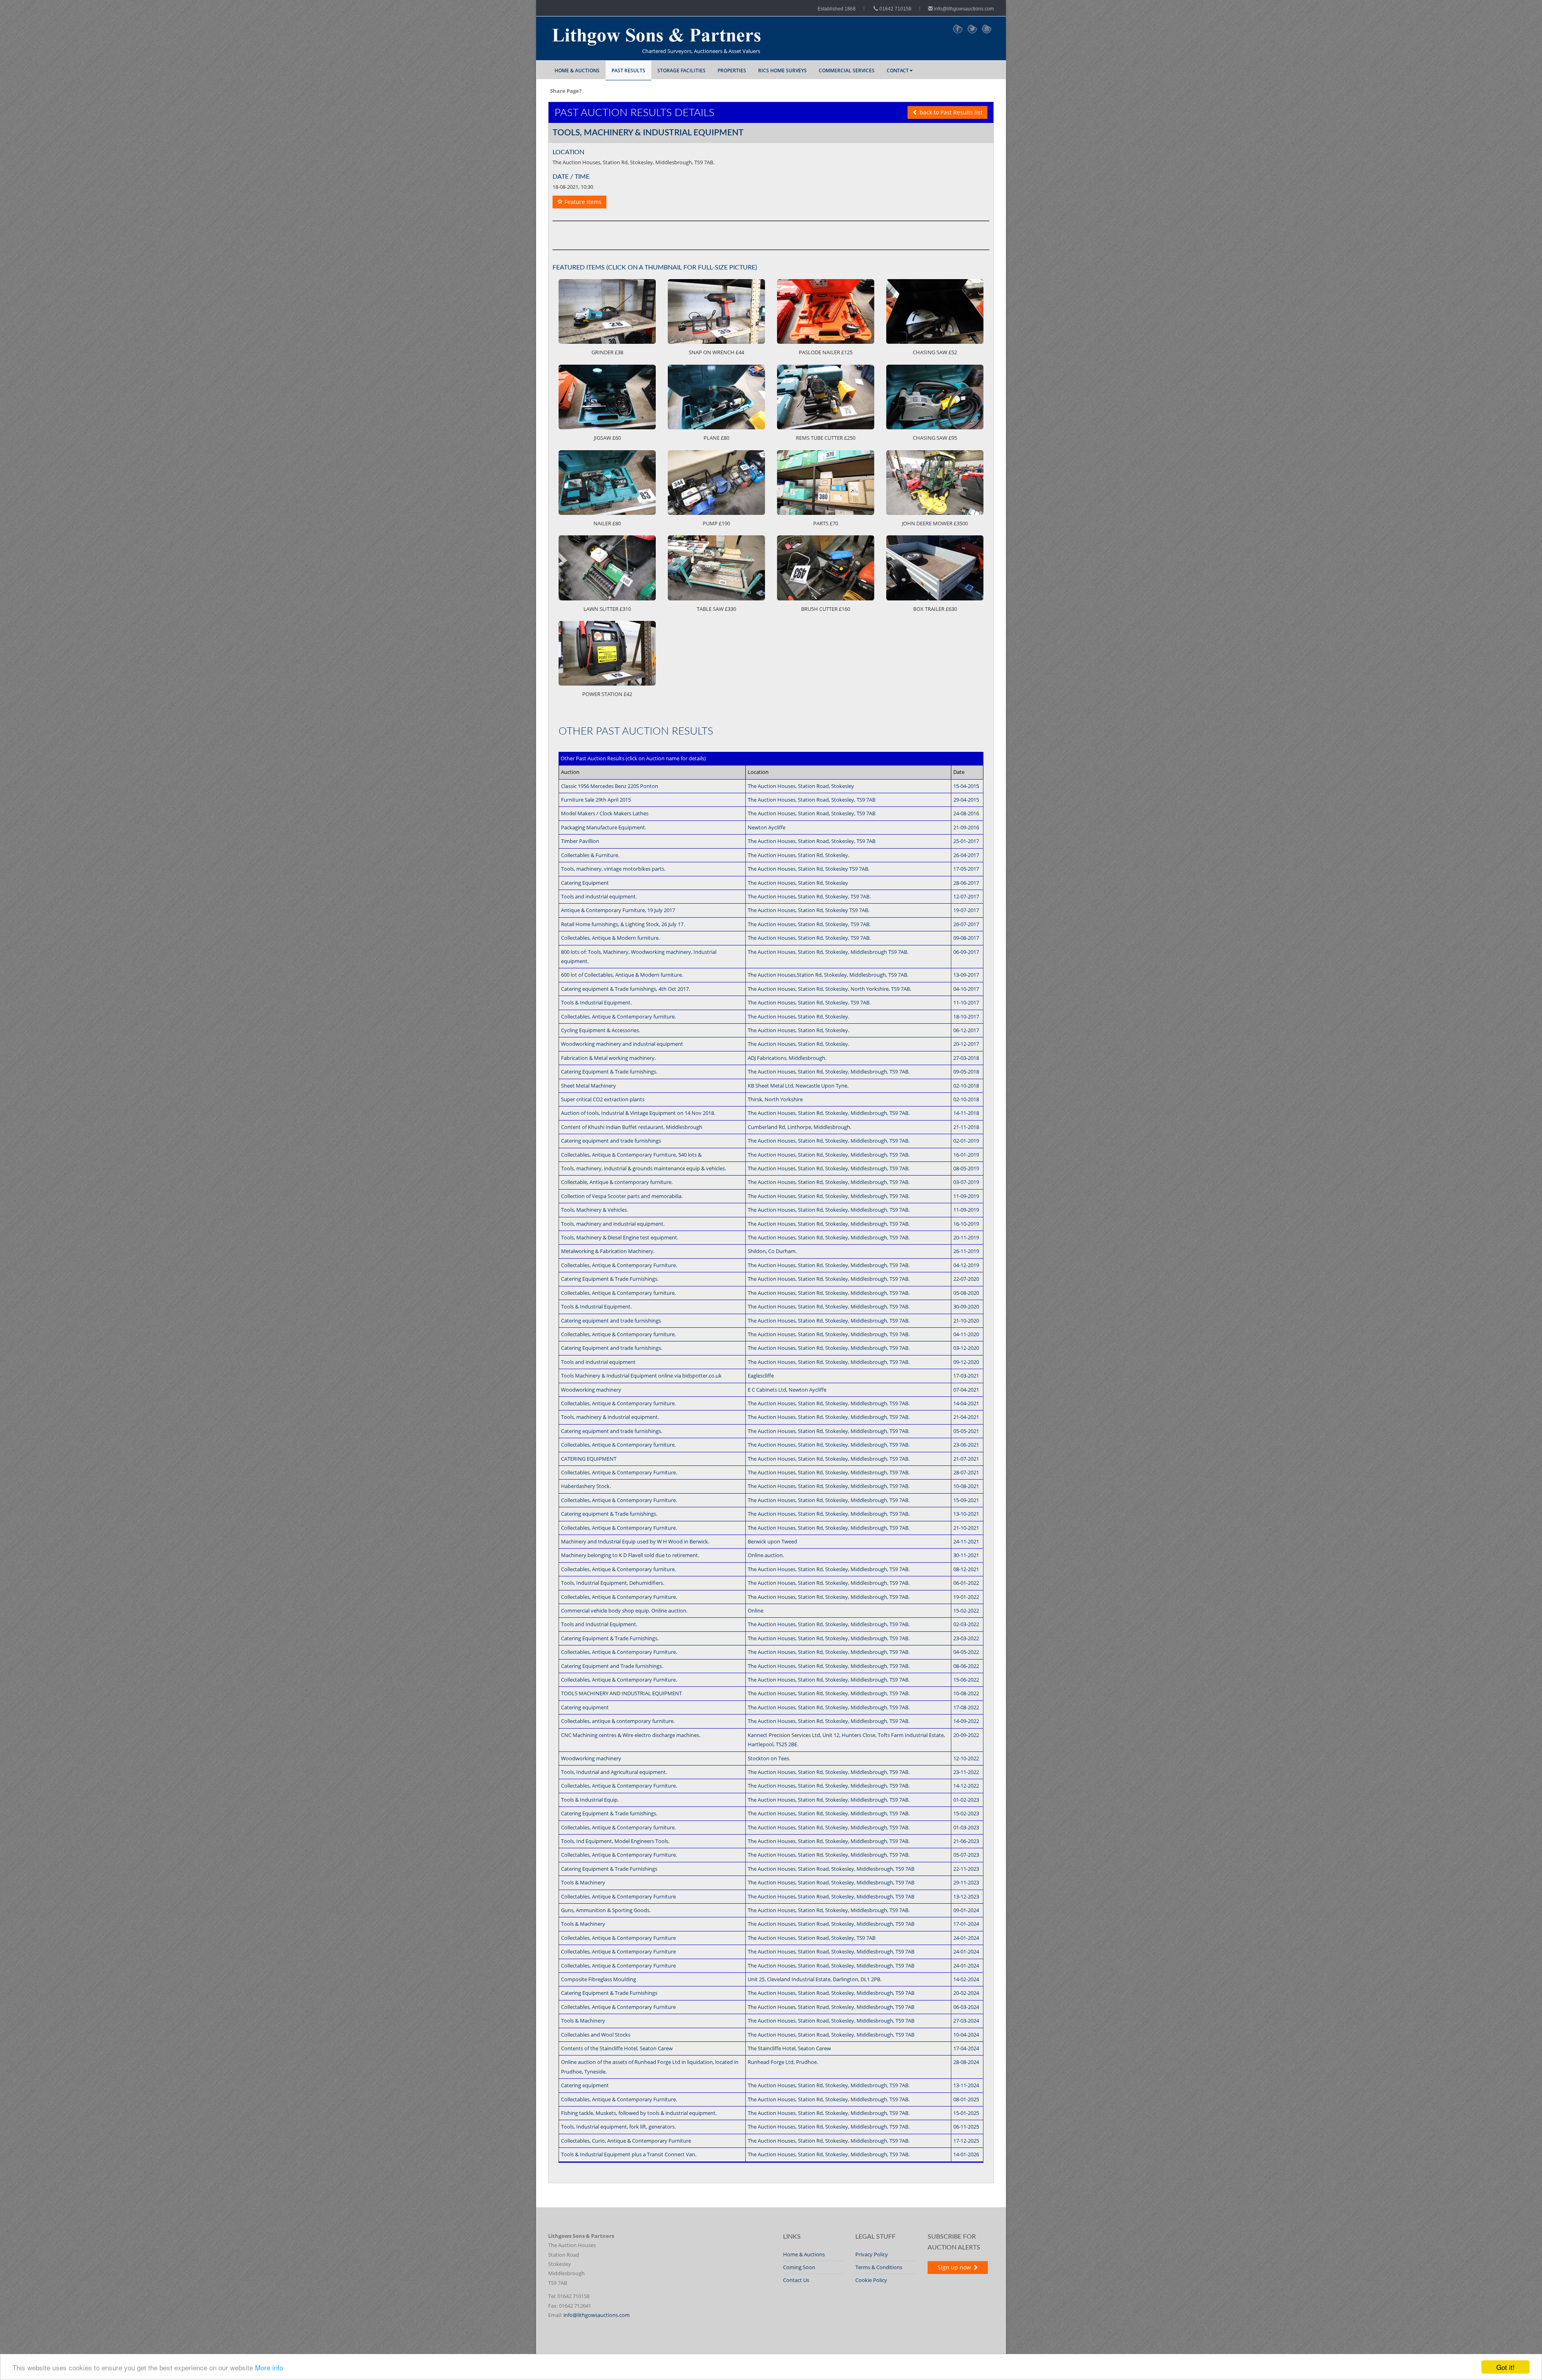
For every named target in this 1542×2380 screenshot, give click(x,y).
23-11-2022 (966, 1772)
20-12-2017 (966, 1044)
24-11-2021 (966, 1541)
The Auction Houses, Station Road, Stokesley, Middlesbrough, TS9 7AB (831, 1869)
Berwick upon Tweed (772, 1541)
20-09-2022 (966, 1735)
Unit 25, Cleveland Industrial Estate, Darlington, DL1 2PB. (815, 1979)
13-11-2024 (966, 2085)
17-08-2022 (966, 1707)
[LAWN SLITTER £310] (607, 568)
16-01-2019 (966, 1155)
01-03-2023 (966, 1827)
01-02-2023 (966, 1800)
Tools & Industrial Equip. (590, 1800)
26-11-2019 (966, 1251)
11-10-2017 (966, 1002)
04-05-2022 (966, 1652)
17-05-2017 (966, 869)
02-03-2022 (966, 1624)
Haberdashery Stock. (586, 1486)
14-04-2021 (966, 1403)
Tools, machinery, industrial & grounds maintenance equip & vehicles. (644, 1168)
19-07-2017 (966, 910)
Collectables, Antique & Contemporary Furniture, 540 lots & (631, 1155)
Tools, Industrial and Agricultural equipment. (614, 1772)
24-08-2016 (966, 813)
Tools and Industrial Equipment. (599, 1624)
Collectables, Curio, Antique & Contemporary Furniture (626, 2141)
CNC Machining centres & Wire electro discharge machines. (631, 1735)
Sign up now (955, 2267)
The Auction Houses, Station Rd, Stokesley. (799, 855)
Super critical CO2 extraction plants (603, 1099)
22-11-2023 (966, 1869)
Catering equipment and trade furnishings (611, 1141)
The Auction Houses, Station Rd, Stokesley (798, 883)
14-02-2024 (966, 1979)
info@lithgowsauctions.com (963, 9)
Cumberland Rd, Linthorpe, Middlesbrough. (800, 1127)
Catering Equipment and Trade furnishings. (612, 1666)
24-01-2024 (966, 1938)
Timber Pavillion (580, 841)
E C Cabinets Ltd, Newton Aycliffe (787, 1390)
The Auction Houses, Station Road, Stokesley (801, 786)
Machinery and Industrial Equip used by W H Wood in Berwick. (635, 1541)
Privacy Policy (872, 2254)
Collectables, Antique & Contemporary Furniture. (619, 1265)
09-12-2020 (966, 1362)
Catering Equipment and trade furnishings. (612, 1348)
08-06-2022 (966, 1666)
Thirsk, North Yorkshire (775, 1099)
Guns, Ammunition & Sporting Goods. (606, 1910)
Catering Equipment (585, 883)
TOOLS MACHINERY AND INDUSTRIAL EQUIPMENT (621, 1693)
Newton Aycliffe (767, 827)
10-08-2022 (966, 1693)
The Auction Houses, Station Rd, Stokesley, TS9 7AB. (809, 896)
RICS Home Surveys (782, 70)
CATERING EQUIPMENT (589, 1459)
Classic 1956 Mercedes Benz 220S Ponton (610, 786)
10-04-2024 (966, 2035)
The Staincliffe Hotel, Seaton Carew (789, 2048)
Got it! (1505, 2367)
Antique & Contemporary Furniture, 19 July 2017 (618, 910)
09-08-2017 (966, 938)
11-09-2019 (966, 1196)
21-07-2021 (966, 1459)
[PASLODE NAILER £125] (826, 311)
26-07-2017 (966, 924)
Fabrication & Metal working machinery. (608, 1058)
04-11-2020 (966, 1334)
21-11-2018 (966, 1127)
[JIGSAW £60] (607, 397)
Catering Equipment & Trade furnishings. (609, 1072)
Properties (732, 70)
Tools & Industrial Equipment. (596, 1002)
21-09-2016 (966, 827)
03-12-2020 (966, 1348)
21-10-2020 (966, 1321)
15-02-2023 (966, 1813)
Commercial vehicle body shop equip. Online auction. (624, 1610)
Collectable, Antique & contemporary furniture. (617, 1182)
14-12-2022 (966, 1786)
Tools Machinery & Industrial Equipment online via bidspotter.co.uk (641, 1376)
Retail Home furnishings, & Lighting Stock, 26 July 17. (623, 924)
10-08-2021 (966, 1486)
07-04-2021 (966, 1390)
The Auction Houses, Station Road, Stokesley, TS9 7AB (812, 800)
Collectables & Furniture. (590, 855)
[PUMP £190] (716, 483)
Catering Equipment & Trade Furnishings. (610, 1279)
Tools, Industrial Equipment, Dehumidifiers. (613, 1583)
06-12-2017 (966, 1030)
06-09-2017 (966, 952)
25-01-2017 (966, 841)
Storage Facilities (681, 70)
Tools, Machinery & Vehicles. (595, 1210)
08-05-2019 (966, 1168)
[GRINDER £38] (607, 311)
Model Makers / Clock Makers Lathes (605, 813)
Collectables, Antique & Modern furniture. (610, 938)
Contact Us (796, 2280)
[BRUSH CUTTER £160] (826, 568)
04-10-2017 (966, 989)
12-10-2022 (966, 1758)
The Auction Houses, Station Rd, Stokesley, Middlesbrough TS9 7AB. (828, 952)
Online (756, 1610)
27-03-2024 (966, 2021)
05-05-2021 (966, 1431)
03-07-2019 (966, 1182)
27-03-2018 (966, 1058)
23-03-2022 (966, 1638)
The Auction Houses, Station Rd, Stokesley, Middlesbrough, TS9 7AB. (829, 1072)
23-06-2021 (966, 1445)
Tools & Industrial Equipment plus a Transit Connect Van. (629, 2154)
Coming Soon (799, 2267)
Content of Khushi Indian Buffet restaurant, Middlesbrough (632, 1127)
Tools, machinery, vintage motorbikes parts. (613, 869)
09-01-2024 (966, 1910)
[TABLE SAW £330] (716, 568)
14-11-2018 (966, 1113)
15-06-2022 (966, 1680)
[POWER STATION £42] (607, 653)
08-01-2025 (966, 2099)
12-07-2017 (966, 896)
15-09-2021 (966, 1500)
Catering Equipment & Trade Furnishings (609, 1869)
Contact (898, 70)
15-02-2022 (966, 1610)
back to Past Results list (950, 112)
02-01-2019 (966, 1141)
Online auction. (766, 1555)
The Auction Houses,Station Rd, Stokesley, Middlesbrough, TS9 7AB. (828, 975)
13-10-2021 (966, 1514)
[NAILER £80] (607, 483)
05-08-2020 (966, 1293)
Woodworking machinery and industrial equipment (622, 1044)
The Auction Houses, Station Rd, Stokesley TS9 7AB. (809, 869)
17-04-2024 (966, 2048)
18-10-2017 (966, 1017)
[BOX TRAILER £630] (935, 568)
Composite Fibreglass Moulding (599, 1979)
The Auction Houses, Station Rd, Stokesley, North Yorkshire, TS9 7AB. (829, 989)
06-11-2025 (966, 2127)
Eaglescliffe (761, 1376)
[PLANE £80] (716, 397)
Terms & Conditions (879, 2267)
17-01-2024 (966, 1924)
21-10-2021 (966, 1528)
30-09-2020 (966, 1306)
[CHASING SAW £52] (935, 311)
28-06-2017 (966, 883)
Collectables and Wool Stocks (596, 2035)
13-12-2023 (966, 1896)
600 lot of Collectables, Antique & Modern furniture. (622, 975)
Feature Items (582, 202)
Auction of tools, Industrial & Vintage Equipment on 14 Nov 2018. (638, 1113)
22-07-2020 (966, 1279)
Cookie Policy (871, 2280)
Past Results (628, 70)
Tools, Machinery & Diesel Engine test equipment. (620, 1237)
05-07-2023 (966, 1855)
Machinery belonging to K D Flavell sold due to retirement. (630, 1555)
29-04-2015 (966, 800)
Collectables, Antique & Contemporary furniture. (618, 1017)
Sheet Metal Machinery (588, 1086)
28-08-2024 (966, 2062)
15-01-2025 (966, 2113)
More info (269, 2367)
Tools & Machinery (583, 1882)
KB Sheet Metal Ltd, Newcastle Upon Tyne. (798, 1086)
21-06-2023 (966, 1841)
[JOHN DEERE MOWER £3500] (935, 483)
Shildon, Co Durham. (772, 1251)
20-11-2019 (966, 1237)
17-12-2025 (966, 2141)
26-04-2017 (966, 855)
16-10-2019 (966, 1224)
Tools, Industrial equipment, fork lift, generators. (618, 2127)
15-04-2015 (966, 786)
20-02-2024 (966, 1993)
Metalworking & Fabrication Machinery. (608, 1251)
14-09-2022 (966, 1721)
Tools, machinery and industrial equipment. (613, 1224)
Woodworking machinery (591, 1390)
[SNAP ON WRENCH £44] (716, 311)
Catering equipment (585, 1707)
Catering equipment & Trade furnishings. (609, 1514)
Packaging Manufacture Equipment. (604, 827)
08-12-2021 (966, 1569)
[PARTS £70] (826, 483)
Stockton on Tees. (769, 1758)
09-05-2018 (966, 1072)
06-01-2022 (966, 1583)
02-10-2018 (966, 1086)
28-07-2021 (966, 1472)
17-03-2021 (966, 1376)
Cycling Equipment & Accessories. (601, 1030)
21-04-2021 (966, 1417)
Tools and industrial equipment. (599, 896)
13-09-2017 (966, 975)
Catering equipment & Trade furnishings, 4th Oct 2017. (625, 989)
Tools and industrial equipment (598, 1362)
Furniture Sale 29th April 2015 (596, 800)
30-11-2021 (966, 1555)
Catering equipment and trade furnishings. (612, 1431)
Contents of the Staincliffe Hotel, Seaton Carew (617, 2048)
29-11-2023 (966, 1882)
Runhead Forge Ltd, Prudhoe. (783, 2062)
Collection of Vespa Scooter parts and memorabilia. (622, 1196)
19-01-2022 (966, 1597)
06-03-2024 (966, 2007)
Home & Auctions (577, 70)
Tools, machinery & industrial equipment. (610, 1417)
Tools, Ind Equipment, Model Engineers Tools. (615, 1841)
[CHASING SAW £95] (935, 397)
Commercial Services (847, 70)
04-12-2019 (966, 1265)
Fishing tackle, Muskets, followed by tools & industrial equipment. (639, 2113)
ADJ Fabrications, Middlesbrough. (787, 1058)
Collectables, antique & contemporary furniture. (618, 1721)
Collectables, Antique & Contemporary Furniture (618, 1896)
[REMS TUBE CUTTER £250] (826, 397)
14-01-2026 (966, 2154)
